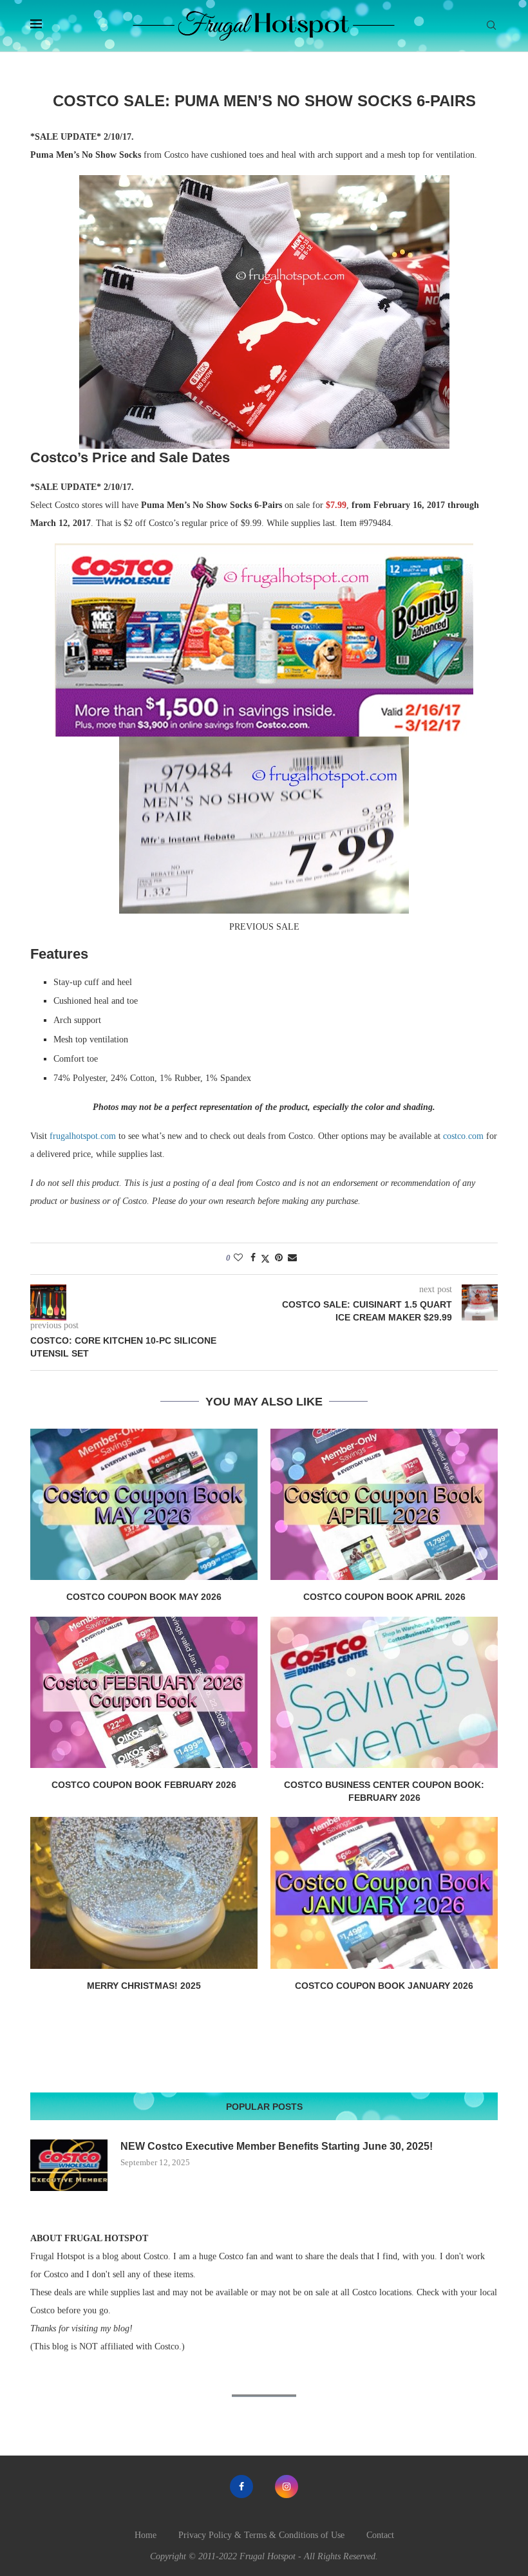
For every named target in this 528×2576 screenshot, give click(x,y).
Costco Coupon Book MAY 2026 (144, 1597)
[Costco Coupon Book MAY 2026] (144, 1504)
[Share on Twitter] (265, 1259)
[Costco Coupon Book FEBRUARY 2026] (144, 1692)
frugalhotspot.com (83, 1136)
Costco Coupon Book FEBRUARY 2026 (144, 1785)
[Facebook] (241, 2487)
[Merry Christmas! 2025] (144, 1893)
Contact (380, 2535)
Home (146, 2535)
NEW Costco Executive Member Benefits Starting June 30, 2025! (277, 2146)
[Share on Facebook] (253, 1258)
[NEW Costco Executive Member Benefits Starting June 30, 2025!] (69, 2165)
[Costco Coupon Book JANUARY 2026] (384, 1893)
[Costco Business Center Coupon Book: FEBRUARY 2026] (384, 1692)
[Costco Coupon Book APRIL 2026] (384, 1504)
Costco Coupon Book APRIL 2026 (384, 1597)
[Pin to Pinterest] (279, 1258)
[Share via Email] (292, 1258)
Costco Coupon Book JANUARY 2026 (384, 1986)
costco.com (463, 1136)
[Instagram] (287, 2487)
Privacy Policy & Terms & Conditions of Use (261, 2535)
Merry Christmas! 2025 (144, 1986)
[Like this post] (238, 1258)
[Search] (491, 26)
